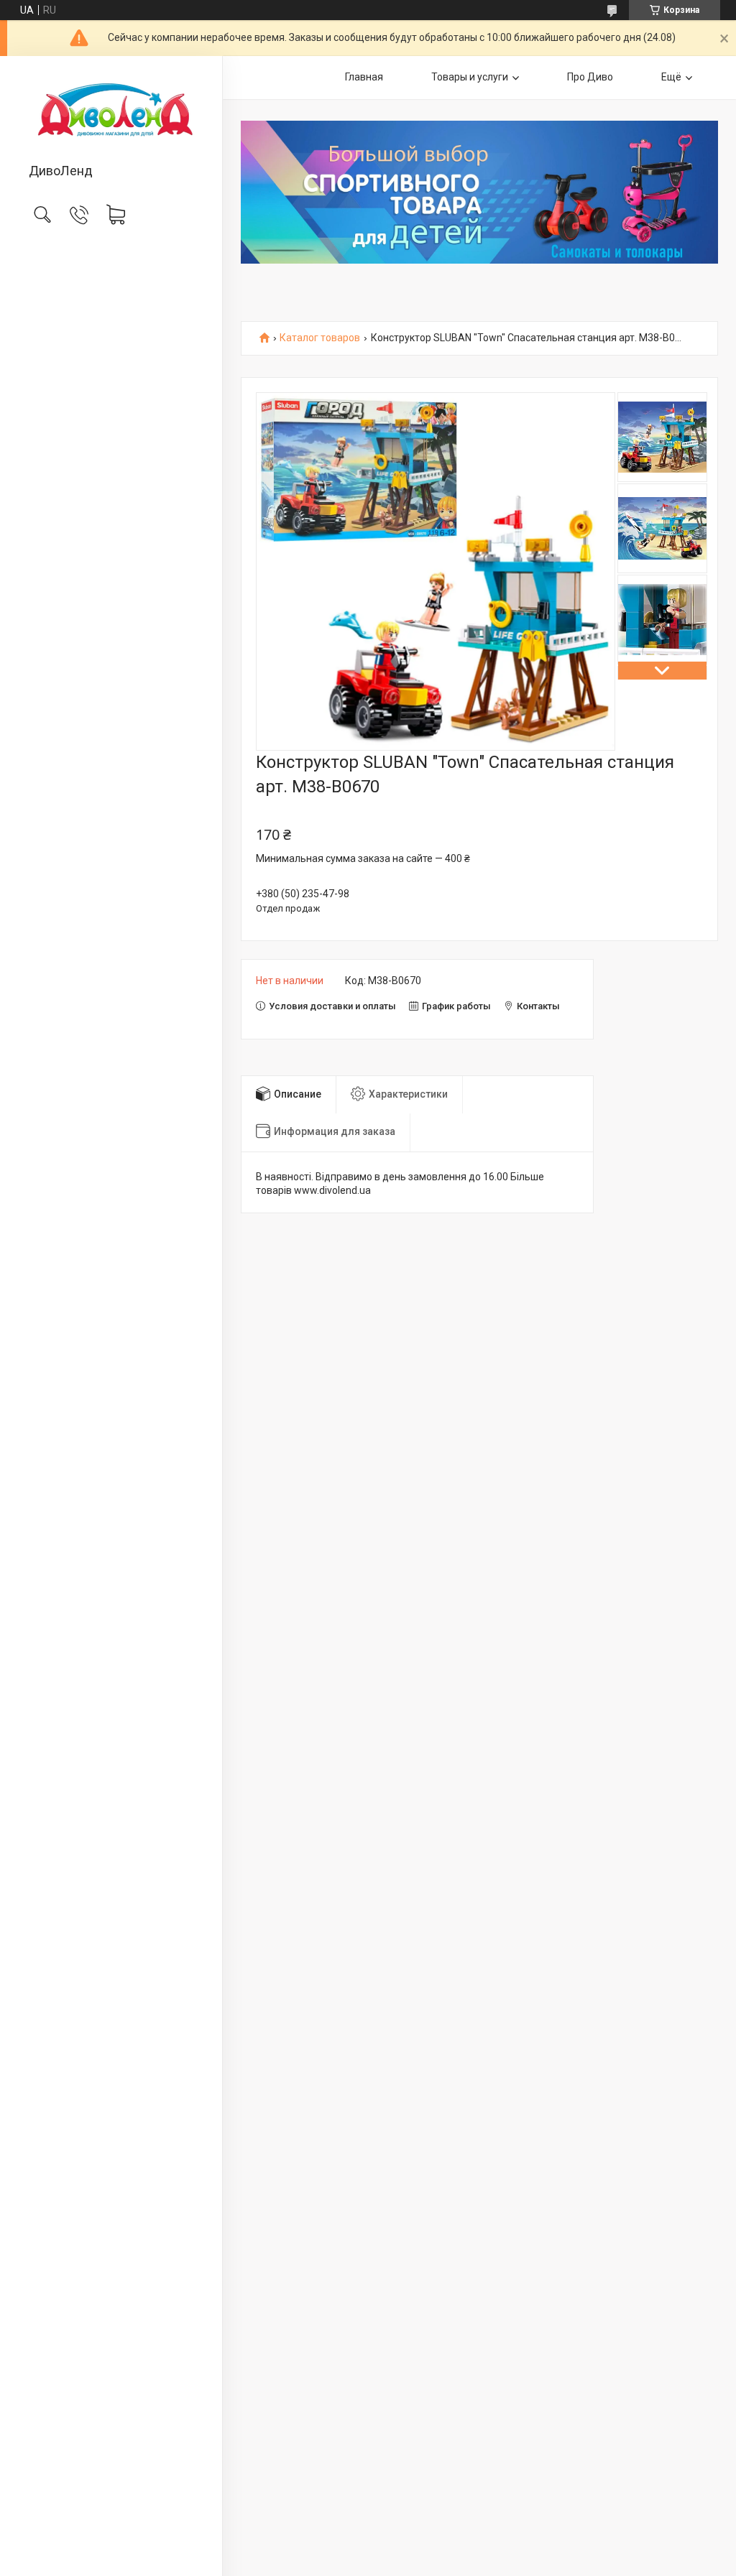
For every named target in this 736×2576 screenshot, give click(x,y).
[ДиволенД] (111, 111)
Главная (364, 77)
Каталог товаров (320, 338)
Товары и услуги (470, 77)
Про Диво (590, 77)
